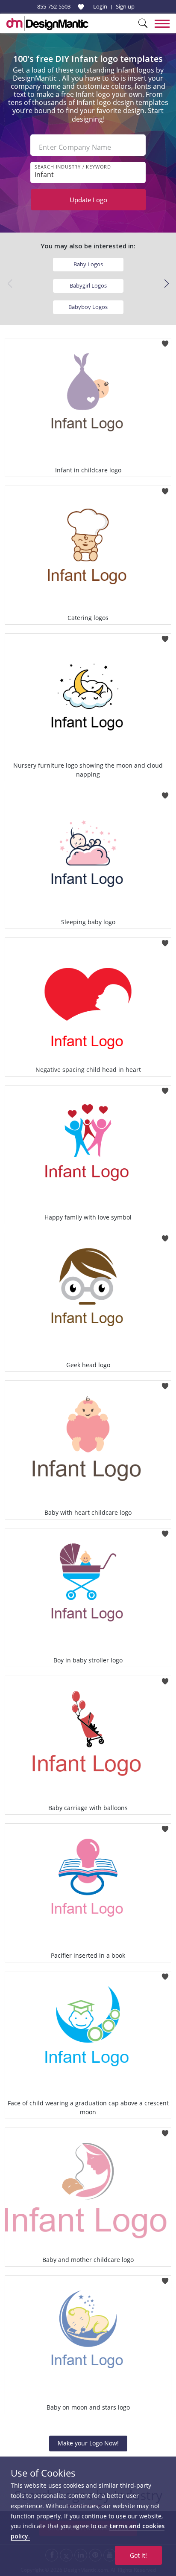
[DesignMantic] (47, 23)
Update (88, 200)
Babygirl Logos (88, 285)
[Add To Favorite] (165, 341)
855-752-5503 (54, 6)
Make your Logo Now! (88, 2443)
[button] (166, 284)
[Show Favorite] (81, 7)
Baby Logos (88, 264)
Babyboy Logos (88, 307)
